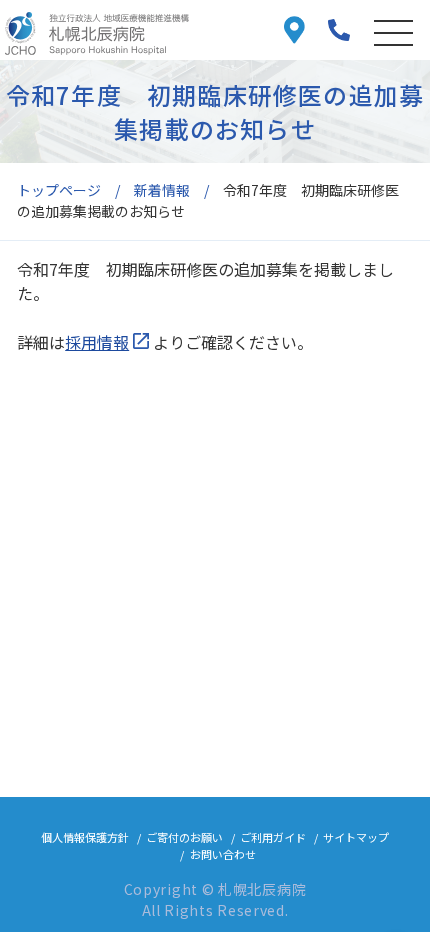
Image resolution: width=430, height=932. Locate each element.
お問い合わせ (223, 854)
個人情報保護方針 (85, 837)
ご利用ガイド (273, 837)
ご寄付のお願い (184, 837)
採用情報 (97, 342)
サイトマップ (356, 837)
